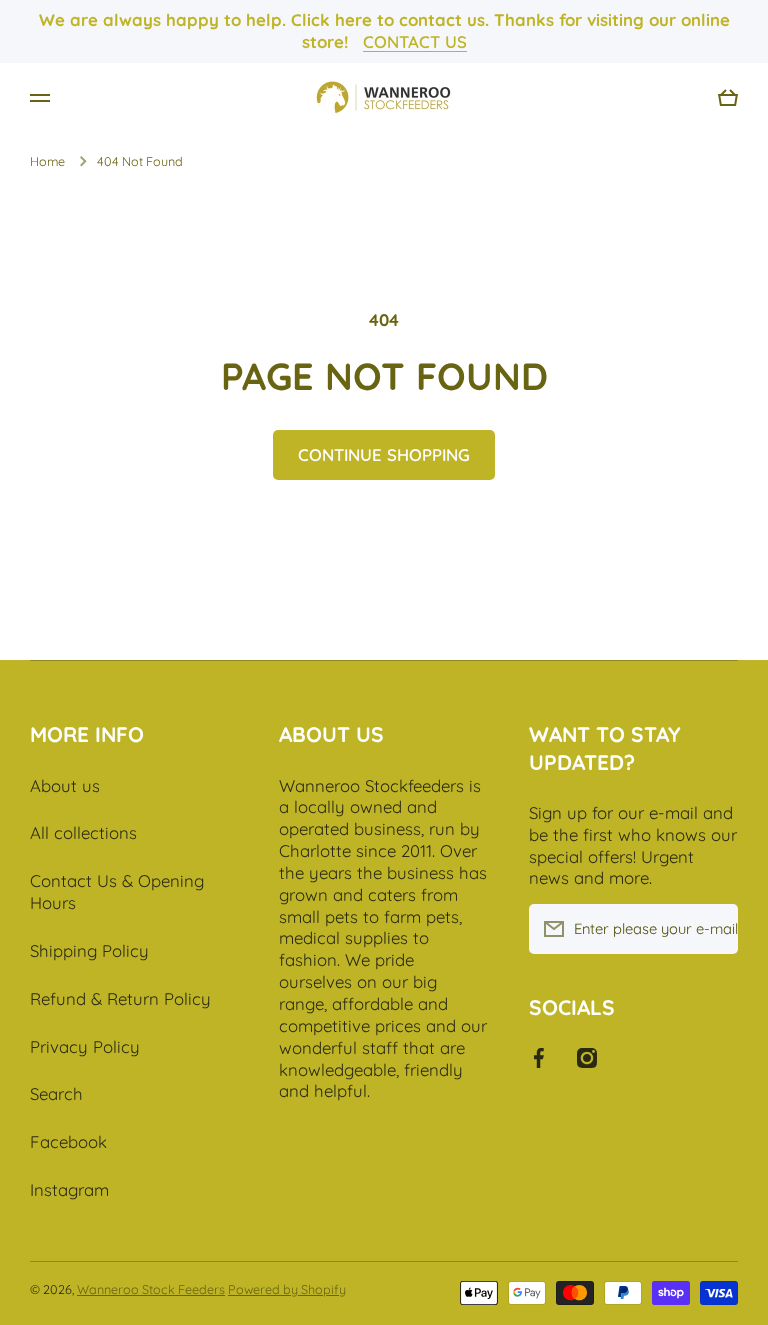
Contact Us (415, 41)
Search (56, 1093)
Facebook (68, 1141)
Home (47, 161)
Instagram (69, 1189)
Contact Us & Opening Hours (117, 891)
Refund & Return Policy (120, 998)
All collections (83, 832)
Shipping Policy (89, 950)
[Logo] (384, 98)
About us (65, 785)
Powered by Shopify (287, 1289)
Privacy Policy (85, 1046)
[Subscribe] (713, 929)
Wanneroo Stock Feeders (151, 1289)
